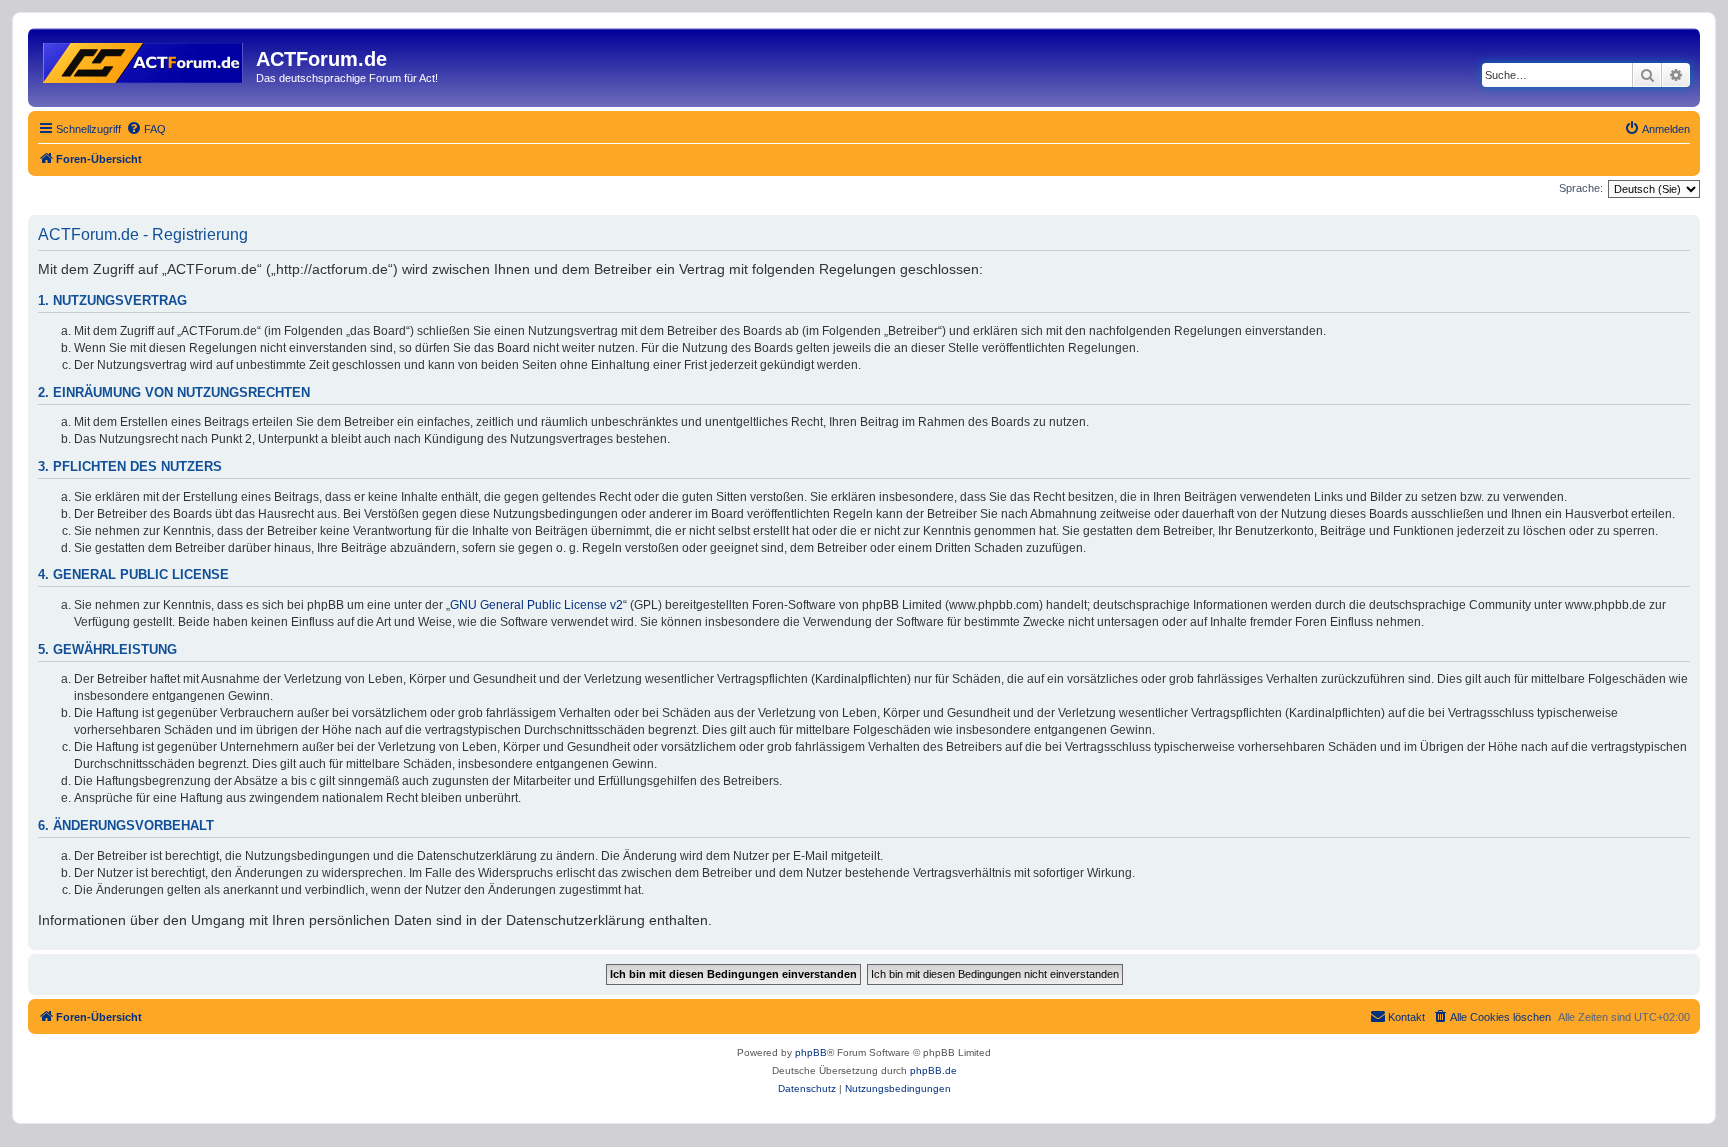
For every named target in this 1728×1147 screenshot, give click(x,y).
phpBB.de (933, 1070)
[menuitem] (146, 129)
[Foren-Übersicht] (144, 59)
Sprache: (1581, 188)
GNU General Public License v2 (536, 605)
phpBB (811, 1052)
